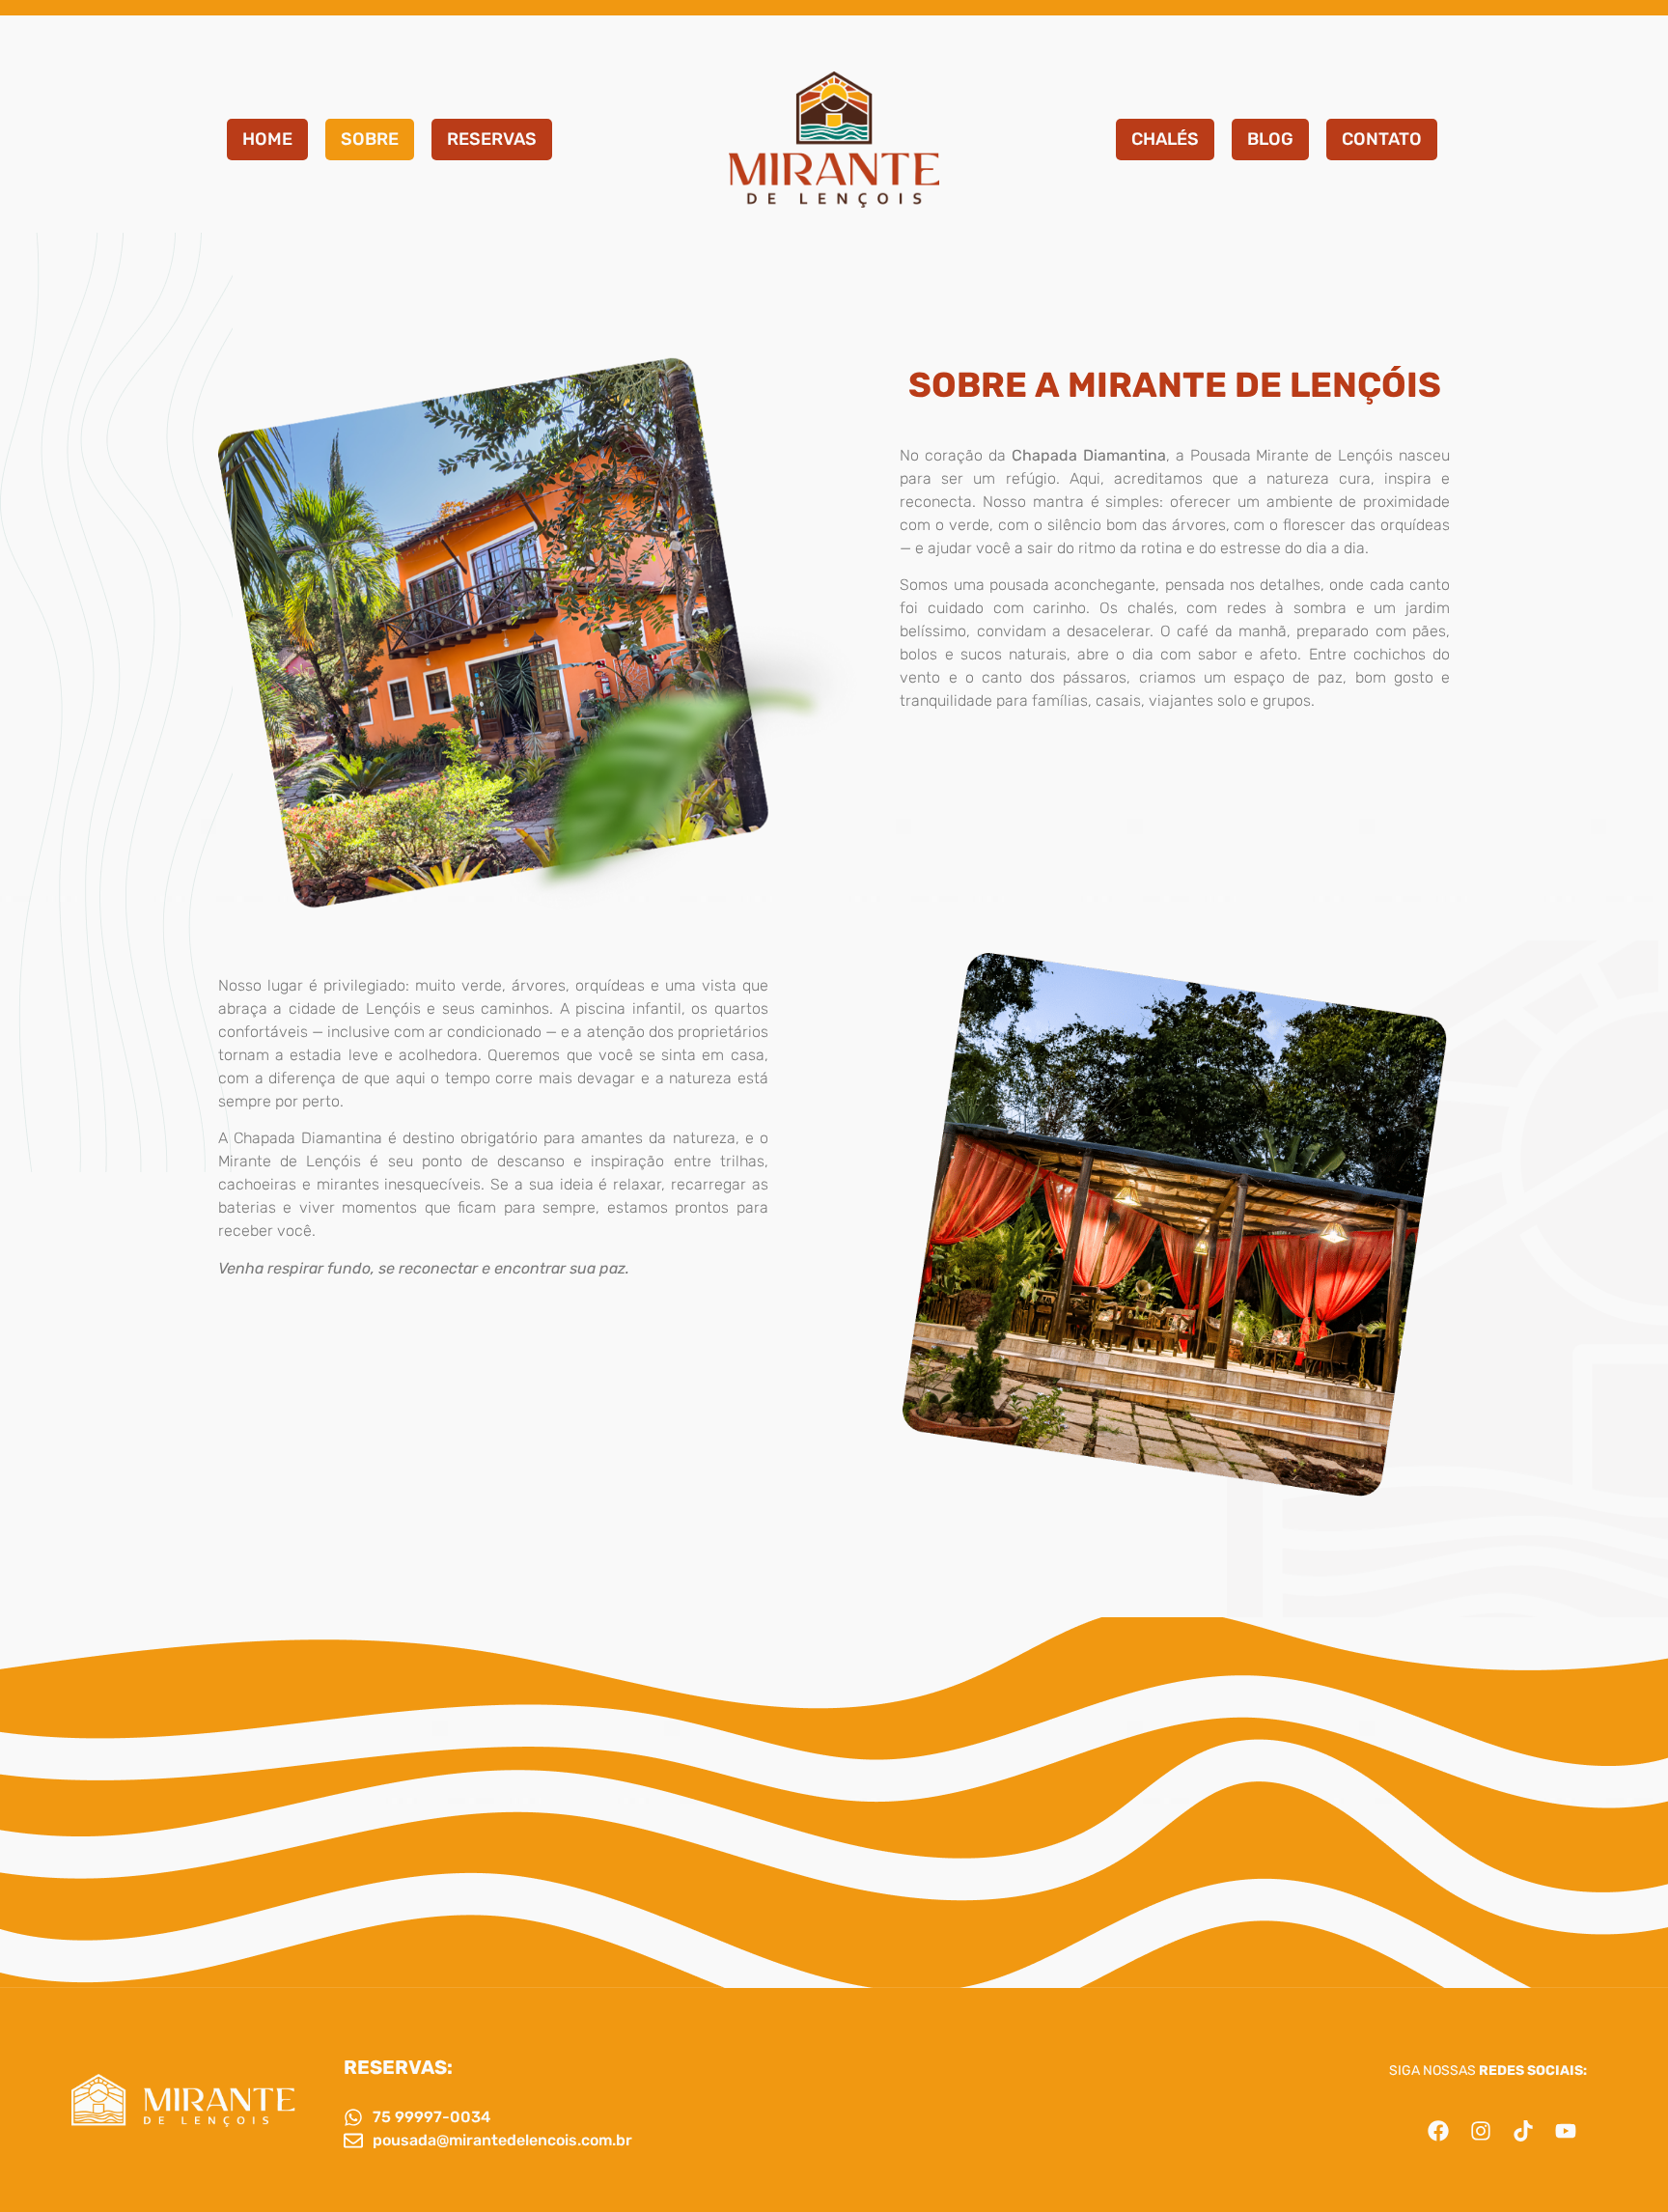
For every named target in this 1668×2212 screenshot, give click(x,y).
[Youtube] (1566, 2131)
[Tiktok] (1523, 2131)
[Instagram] (1481, 2131)
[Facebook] (1438, 2131)
